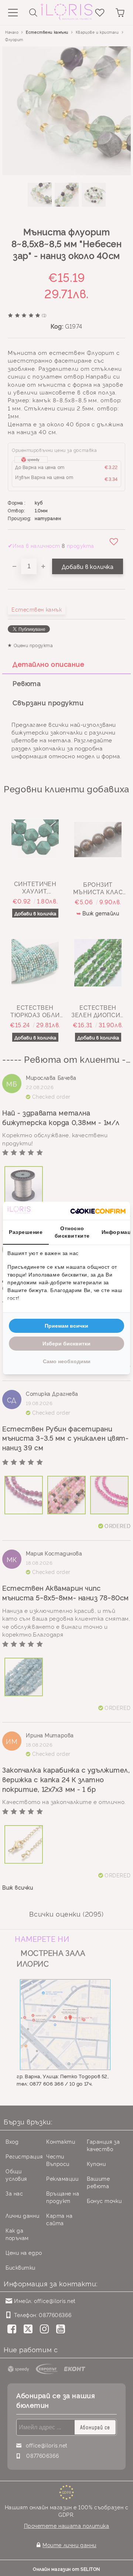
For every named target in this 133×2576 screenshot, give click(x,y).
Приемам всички (66, 1326)
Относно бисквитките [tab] (72, 1232)
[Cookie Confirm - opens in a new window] (98, 1211)
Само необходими (67, 1361)
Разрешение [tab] (26, 1232)
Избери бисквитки (66, 1344)
